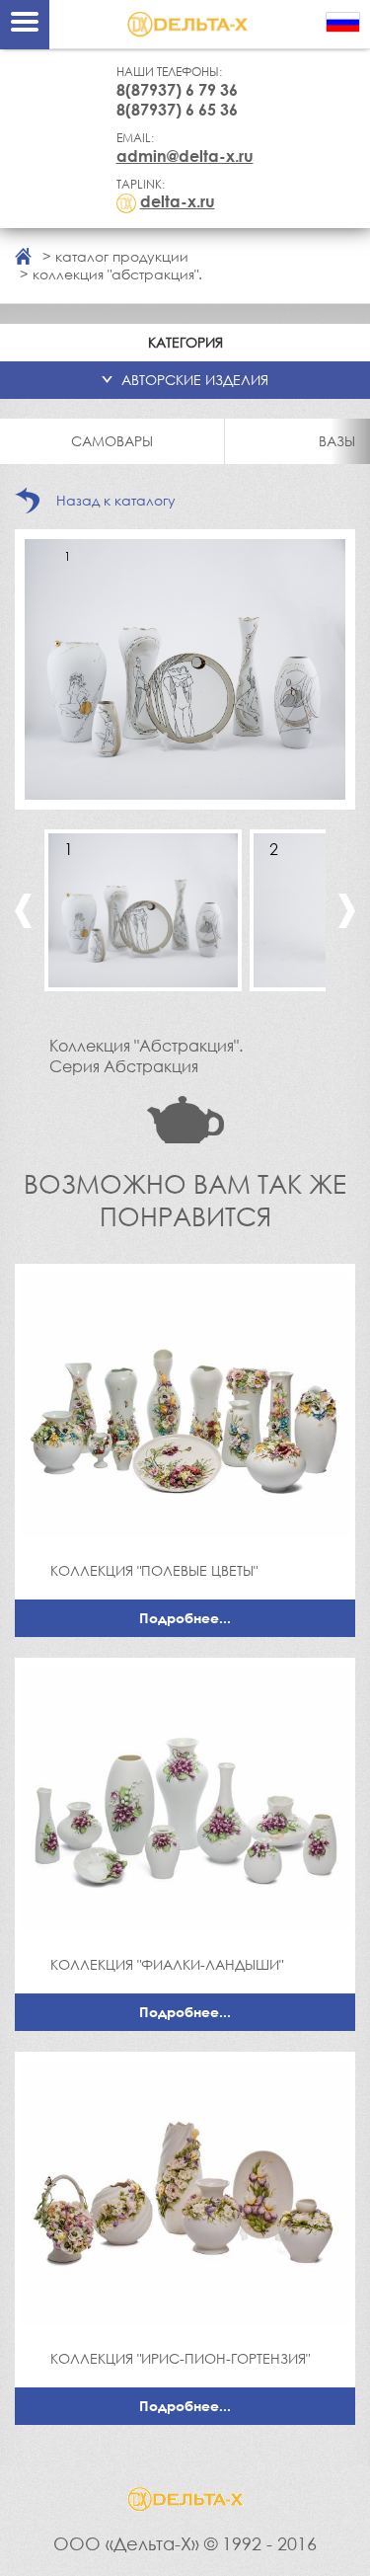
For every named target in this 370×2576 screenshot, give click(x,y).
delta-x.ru (178, 201)
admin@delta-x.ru (185, 156)
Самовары (112, 441)
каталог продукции (122, 256)
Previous (23, 911)
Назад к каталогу (116, 500)
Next (347, 911)
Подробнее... (185, 1618)
